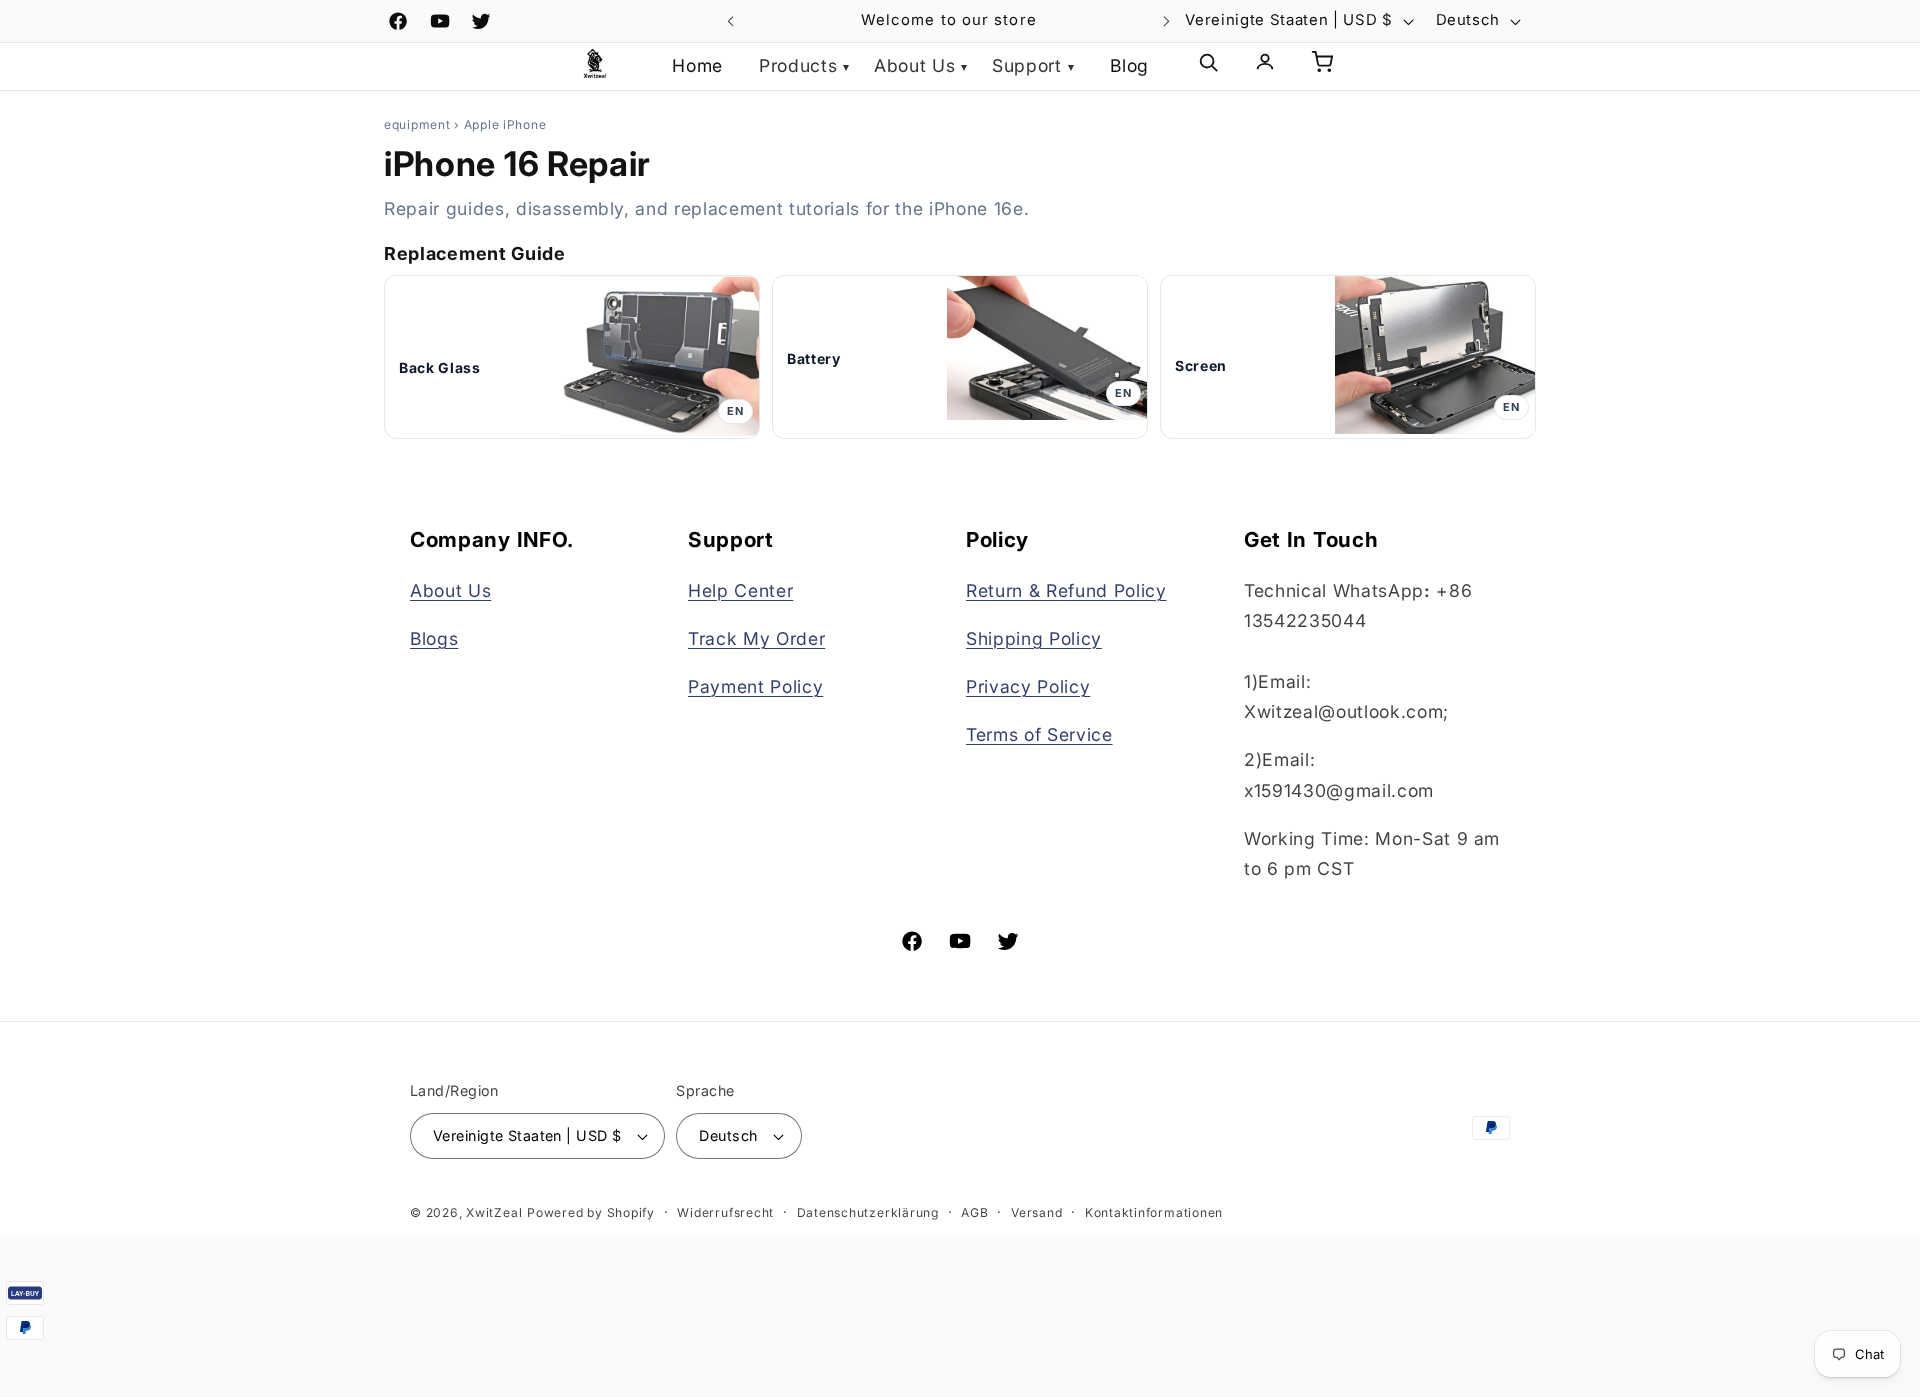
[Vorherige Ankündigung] (731, 21)
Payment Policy (755, 686)
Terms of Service (1039, 734)
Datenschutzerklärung (868, 1212)
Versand (1036, 1212)
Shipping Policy (1034, 638)
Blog (1129, 65)
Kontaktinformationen (1154, 1212)
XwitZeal (494, 1212)
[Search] (1208, 66)
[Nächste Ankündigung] (1167, 21)
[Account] (1265, 66)
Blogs (434, 638)
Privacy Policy (1028, 686)
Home (697, 65)
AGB (974, 1212)
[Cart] (1322, 66)
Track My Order (756, 638)
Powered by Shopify (591, 1212)
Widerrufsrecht (725, 1212)
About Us (450, 590)
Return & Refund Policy (1066, 590)
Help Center (740, 590)
